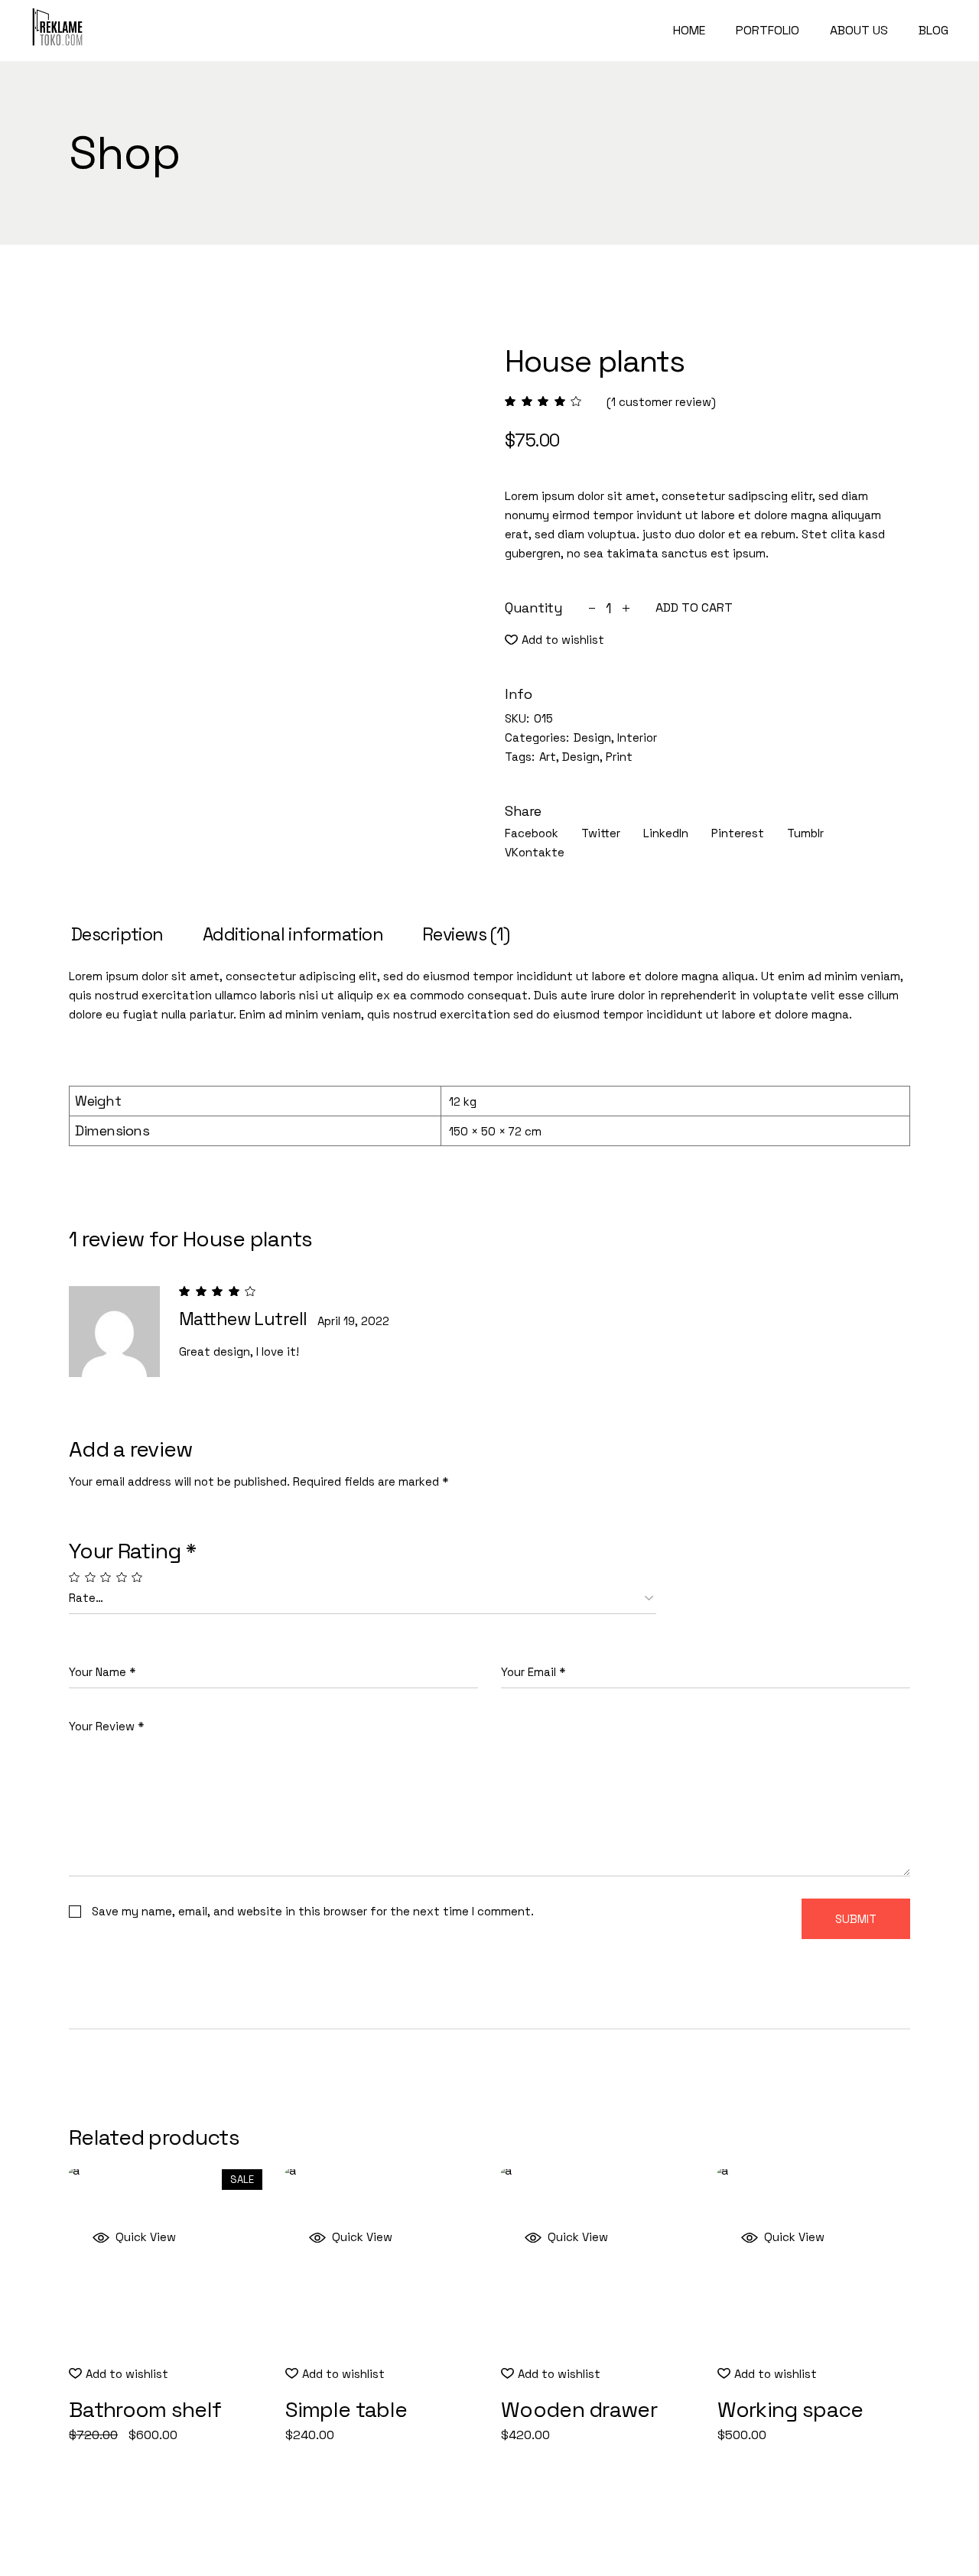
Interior (637, 737)
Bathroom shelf (145, 2409)
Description (117, 934)
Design (592, 737)
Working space (790, 2409)
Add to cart (694, 608)
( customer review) (661, 402)
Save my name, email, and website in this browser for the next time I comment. (313, 1911)
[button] (555, 640)
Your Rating (132, 1551)
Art (548, 757)
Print (619, 757)
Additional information (293, 934)
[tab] (117, 935)
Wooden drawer (579, 2409)
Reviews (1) (466, 934)
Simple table (346, 2409)
